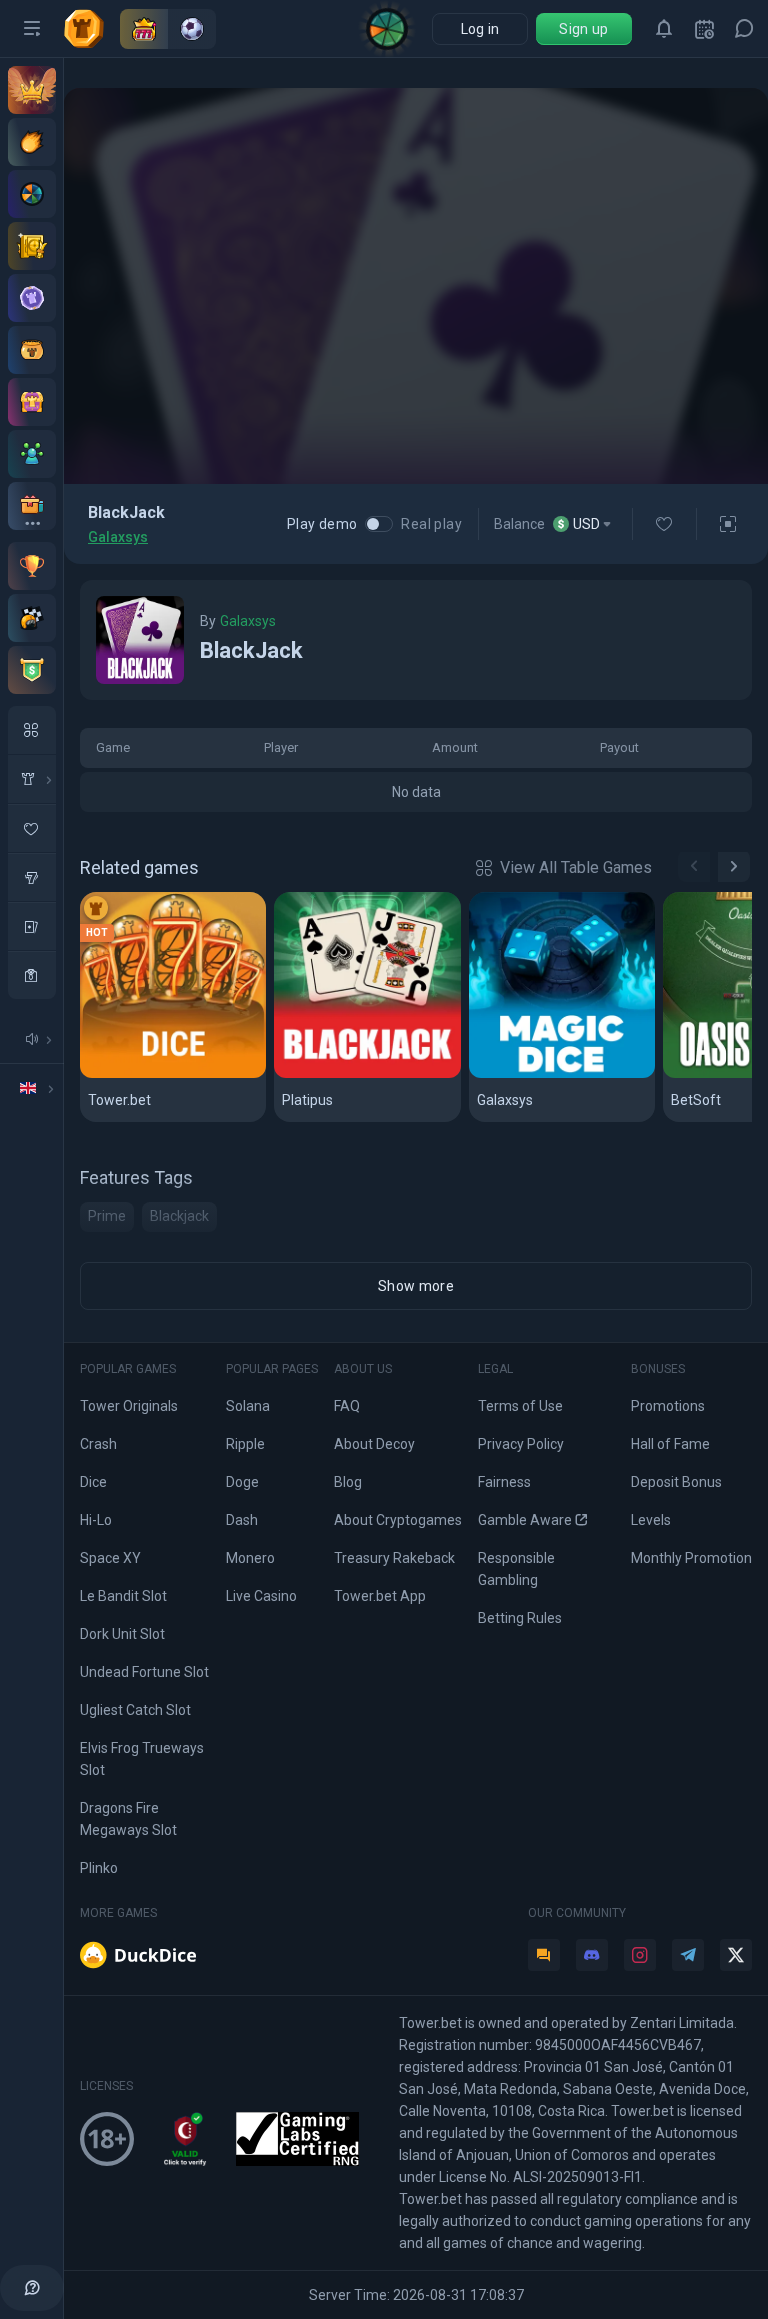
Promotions (668, 1406)
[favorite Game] (32, 828)
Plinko (99, 1868)
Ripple (245, 1444)
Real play (431, 524)
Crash (98, 1444)
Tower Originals (129, 1406)
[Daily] (704, 29)
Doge (242, 1482)
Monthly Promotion (691, 1558)
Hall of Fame (670, 1444)
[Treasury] (32, 402)
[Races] (32, 618)
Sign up (583, 29)
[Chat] (744, 29)
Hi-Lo (96, 1520)
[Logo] (92, 29)
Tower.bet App (380, 1596)
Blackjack (318, 1074)
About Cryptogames (398, 1520)
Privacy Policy (521, 1444)
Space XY (110, 1558)
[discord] (592, 1955)
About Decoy (374, 1444)
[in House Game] (32, 779)
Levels (651, 1520)
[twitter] (736, 1955)
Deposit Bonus (676, 1482)
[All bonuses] (32, 506)
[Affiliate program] (32, 454)
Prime (107, 1216)
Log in (480, 29)
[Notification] (664, 29)
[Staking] (32, 246)
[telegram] (688, 1955)
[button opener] (32, 29)
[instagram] (640, 1955)
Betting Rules (520, 1618)
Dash (242, 1520)
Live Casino (261, 1596)
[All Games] (32, 730)
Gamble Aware (525, 1520)
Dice (105, 1074)
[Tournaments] (32, 670)
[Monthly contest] (32, 566)
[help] (32, 2288)
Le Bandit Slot (123, 1596)
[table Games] (32, 926)
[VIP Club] (32, 90)
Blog (348, 1482)
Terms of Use (520, 1406)
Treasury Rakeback (394, 1558)
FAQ (347, 1406)
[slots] (32, 877)
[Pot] (32, 350)
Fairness (504, 1482)
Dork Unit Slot (122, 1634)
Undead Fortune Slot (144, 1672)
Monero (250, 1558)
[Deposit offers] (32, 142)
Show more (416, 1286)
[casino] (32, 975)
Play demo (322, 524)
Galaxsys (118, 537)
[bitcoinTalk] (544, 1955)
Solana (248, 1406)
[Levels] (32, 298)
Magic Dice (519, 1074)
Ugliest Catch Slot (135, 1710)
